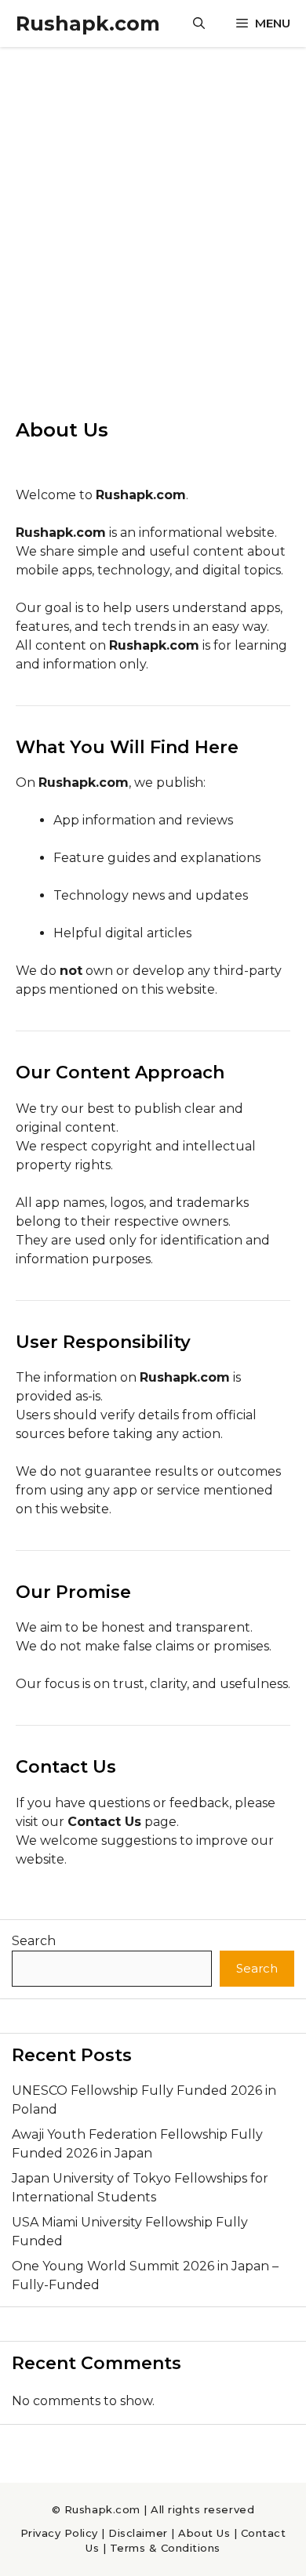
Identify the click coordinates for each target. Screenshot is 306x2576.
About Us (204, 2533)
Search (34, 1941)
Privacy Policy (59, 2533)
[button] (199, 24)
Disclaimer (138, 2533)
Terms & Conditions (165, 2548)
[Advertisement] (153, 208)
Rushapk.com (88, 24)
